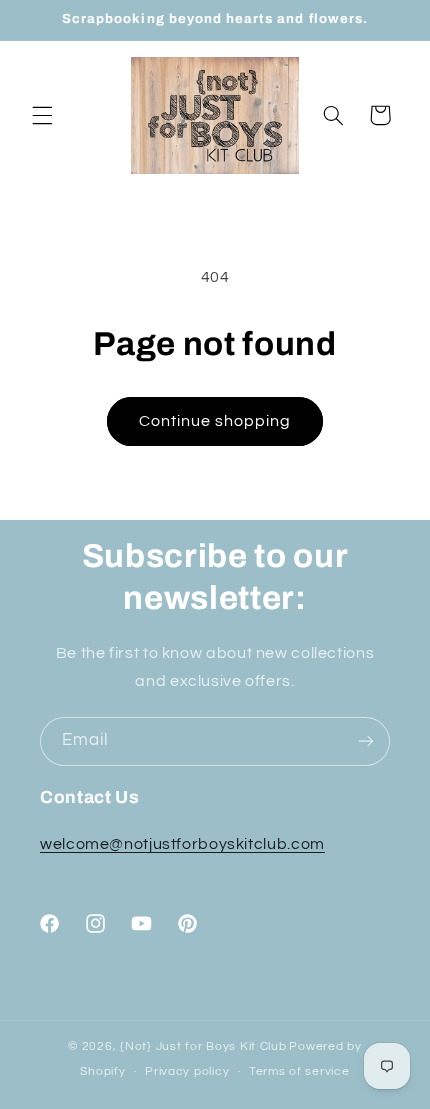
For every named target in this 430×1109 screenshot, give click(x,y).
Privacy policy (187, 1071)
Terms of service (299, 1071)
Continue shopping (215, 421)
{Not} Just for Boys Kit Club (203, 1046)
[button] (42, 115)
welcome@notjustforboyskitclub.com (182, 844)
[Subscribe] (366, 741)
